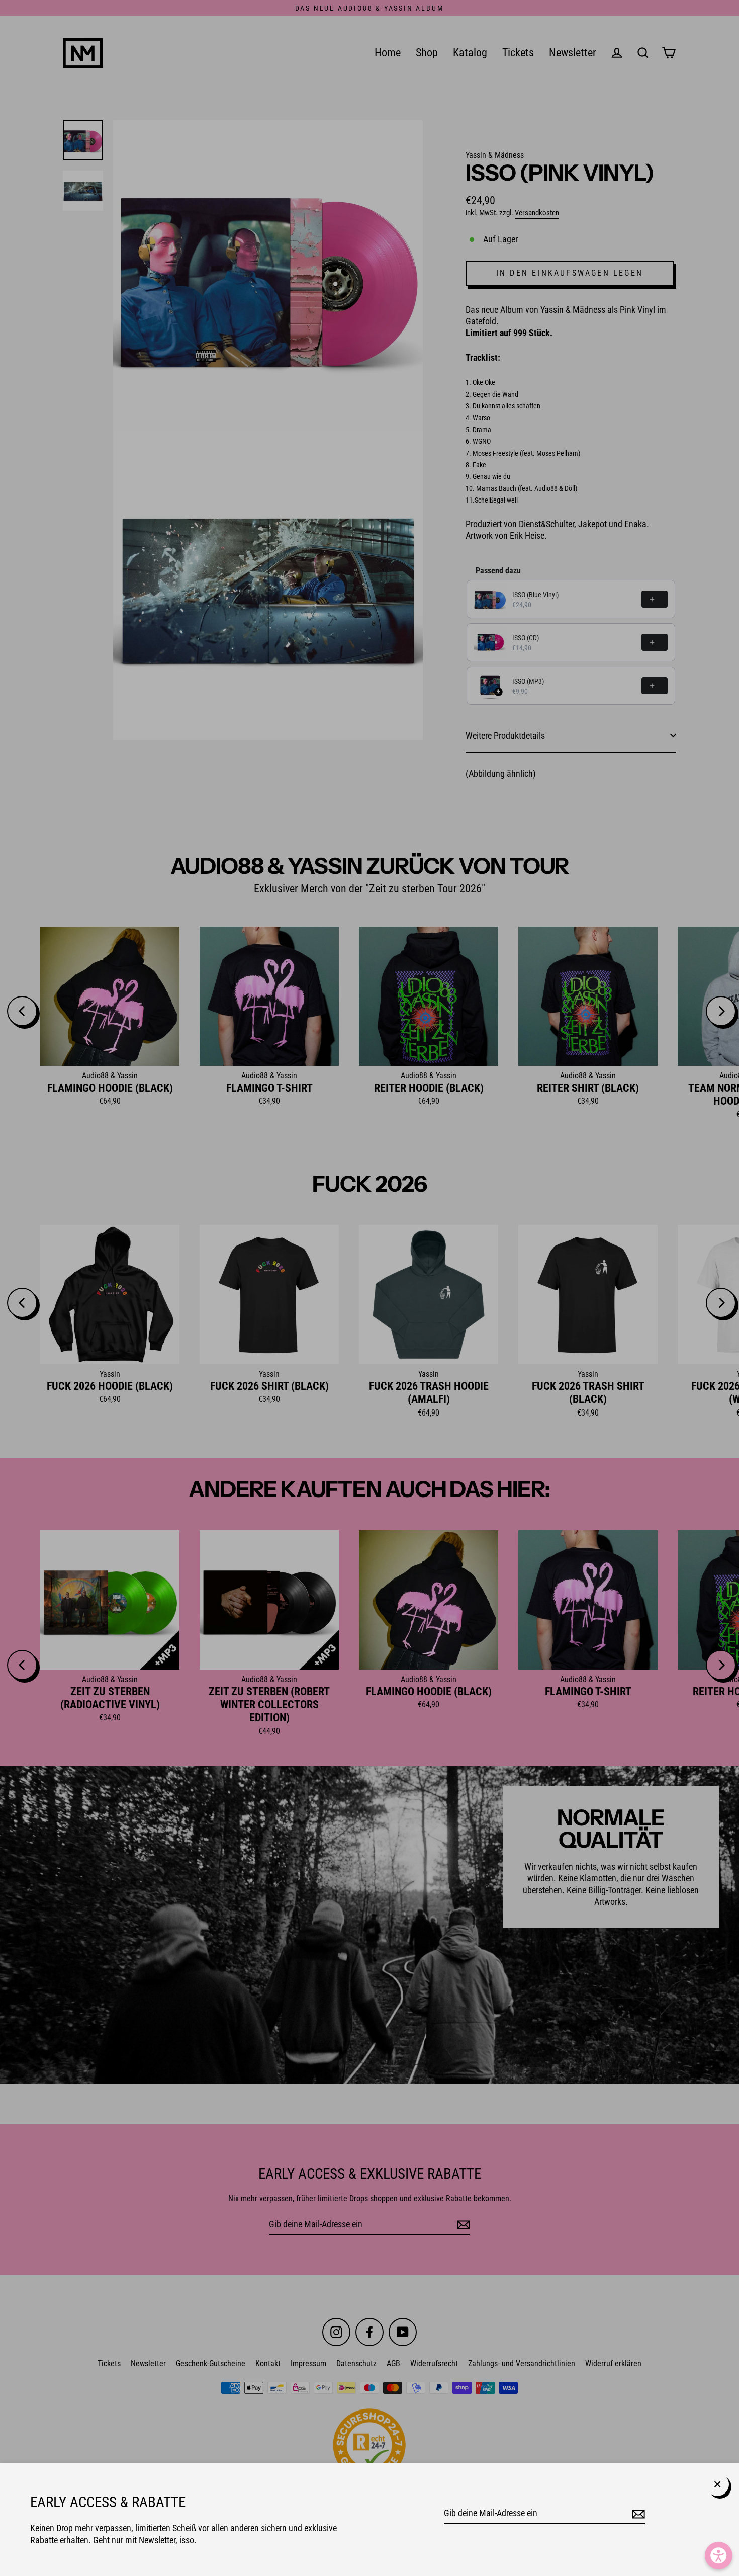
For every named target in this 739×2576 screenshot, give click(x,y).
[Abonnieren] (637, 2513)
